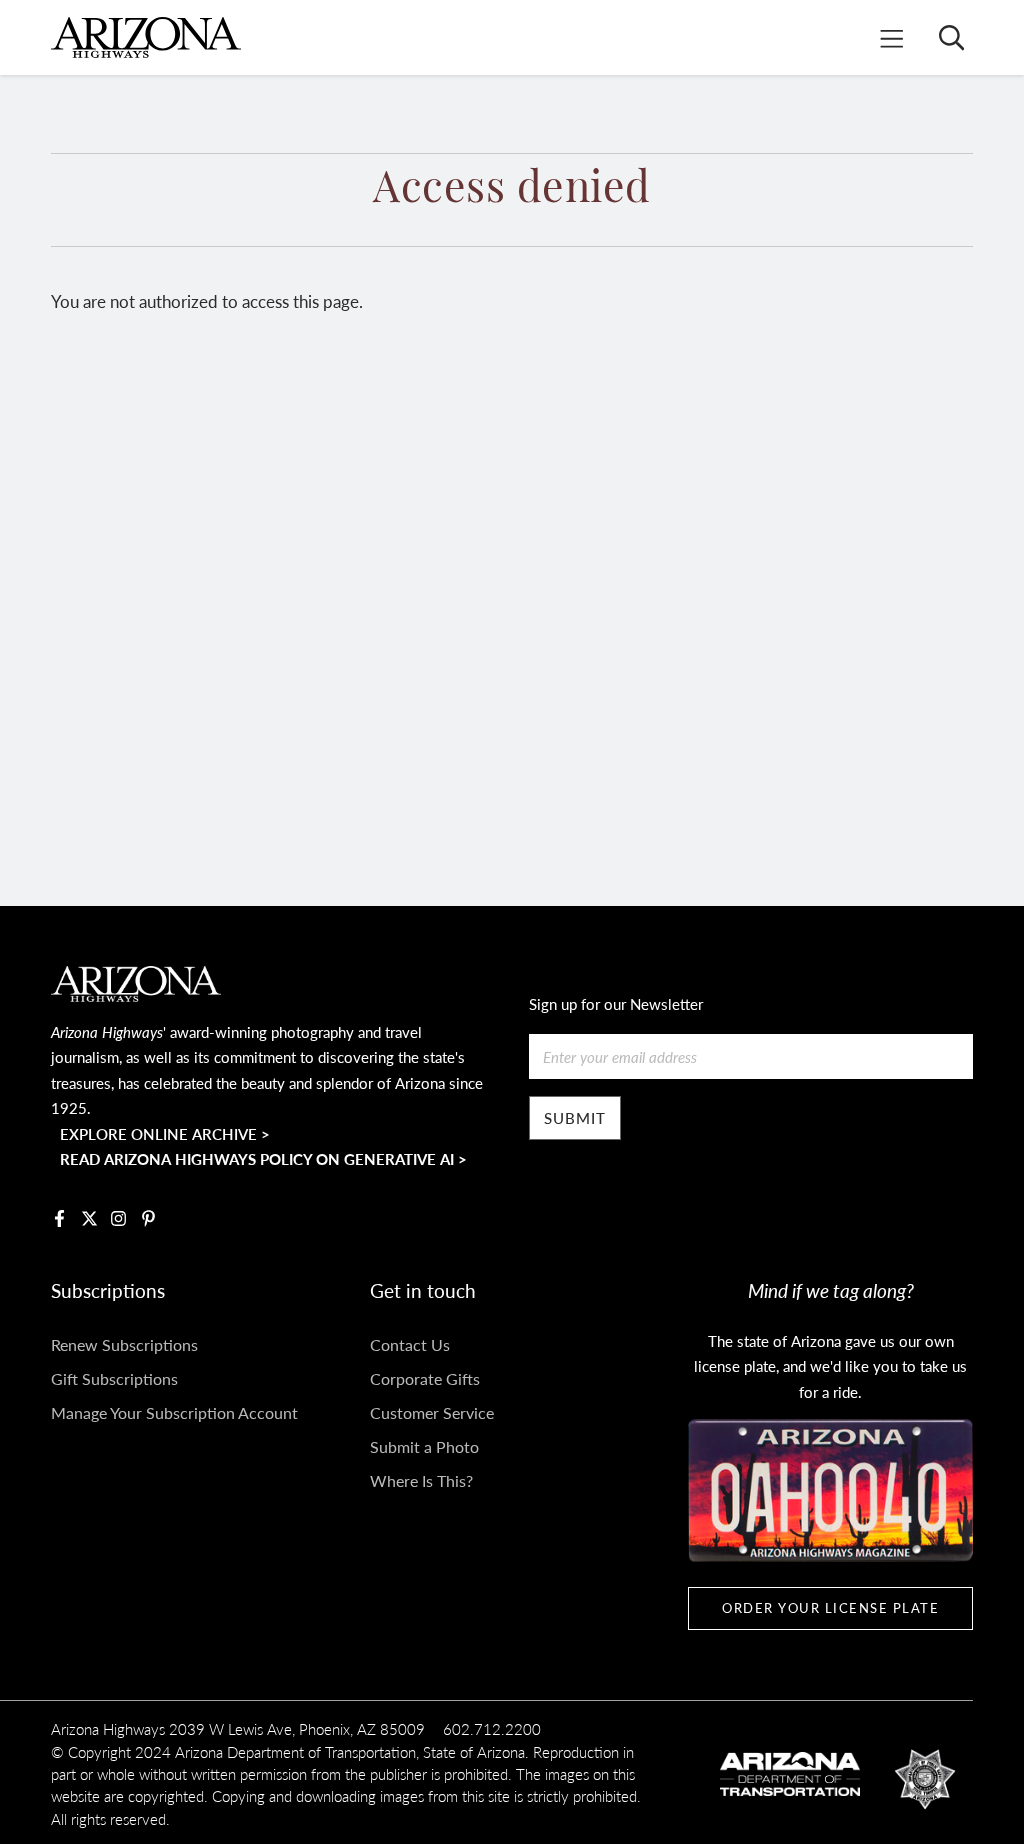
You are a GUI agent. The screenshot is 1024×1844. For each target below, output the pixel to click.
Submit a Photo (424, 1446)
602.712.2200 (492, 1728)
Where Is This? (421, 1480)
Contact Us (410, 1344)
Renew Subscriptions (124, 1344)
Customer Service (432, 1412)
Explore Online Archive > (165, 1133)
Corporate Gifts (425, 1378)
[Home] (146, 37)
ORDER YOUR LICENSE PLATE (830, 1608)
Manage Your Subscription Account (174, 1412)
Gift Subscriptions (114, 1378)
